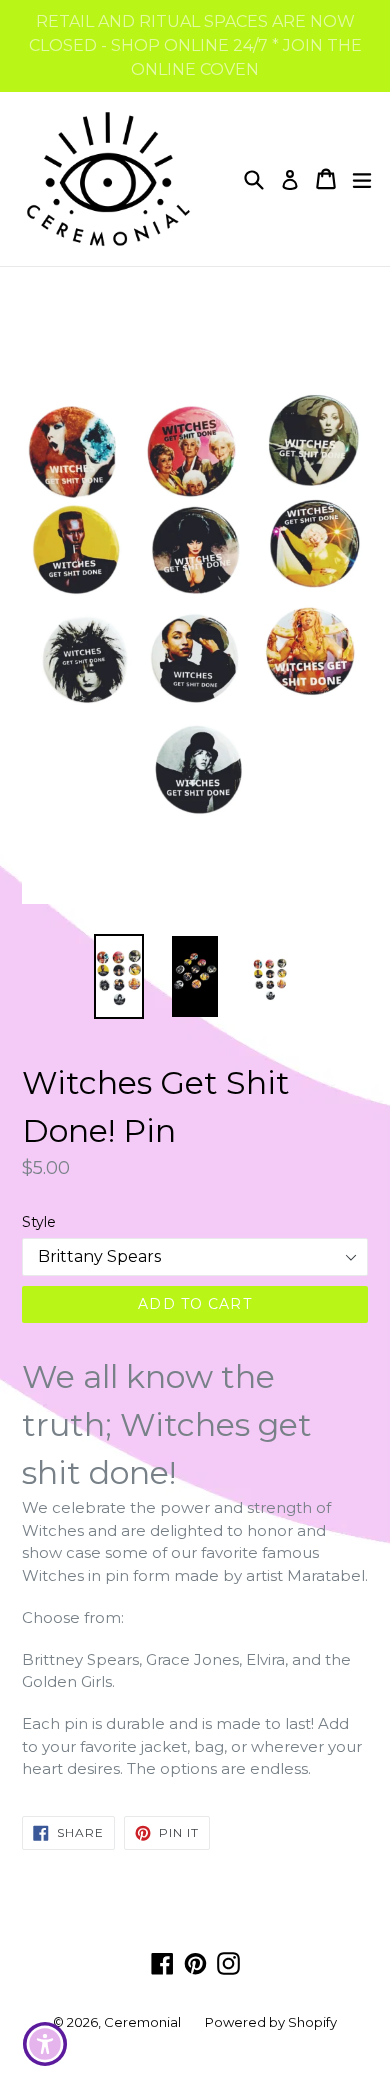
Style (39, 1222)
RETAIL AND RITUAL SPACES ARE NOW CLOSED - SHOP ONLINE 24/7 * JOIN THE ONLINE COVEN (195, 45)
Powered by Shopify (271, 2022)
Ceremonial (142, 2022)
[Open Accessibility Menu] (45, 2044)
